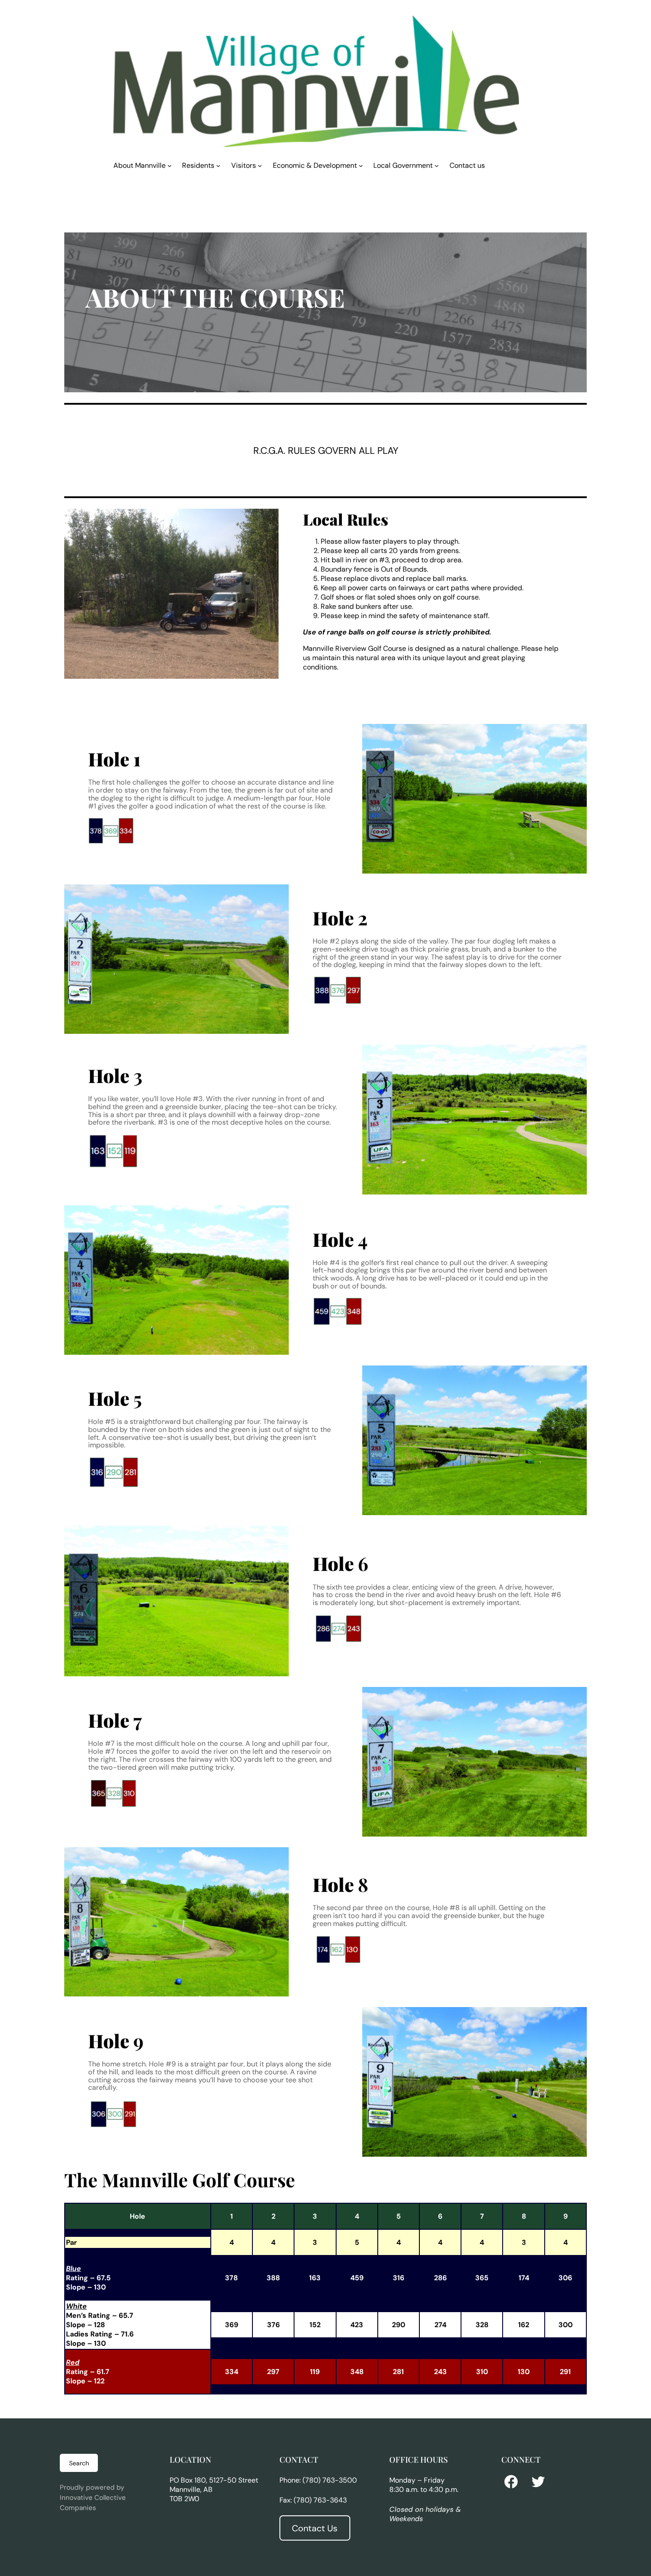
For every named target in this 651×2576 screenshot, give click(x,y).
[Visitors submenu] (260, 165)
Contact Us (315, 2528)
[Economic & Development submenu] (361, 165)
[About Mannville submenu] (170, 165)
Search (79, 2463)
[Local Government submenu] (437, 165)
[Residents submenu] (218, 165)
